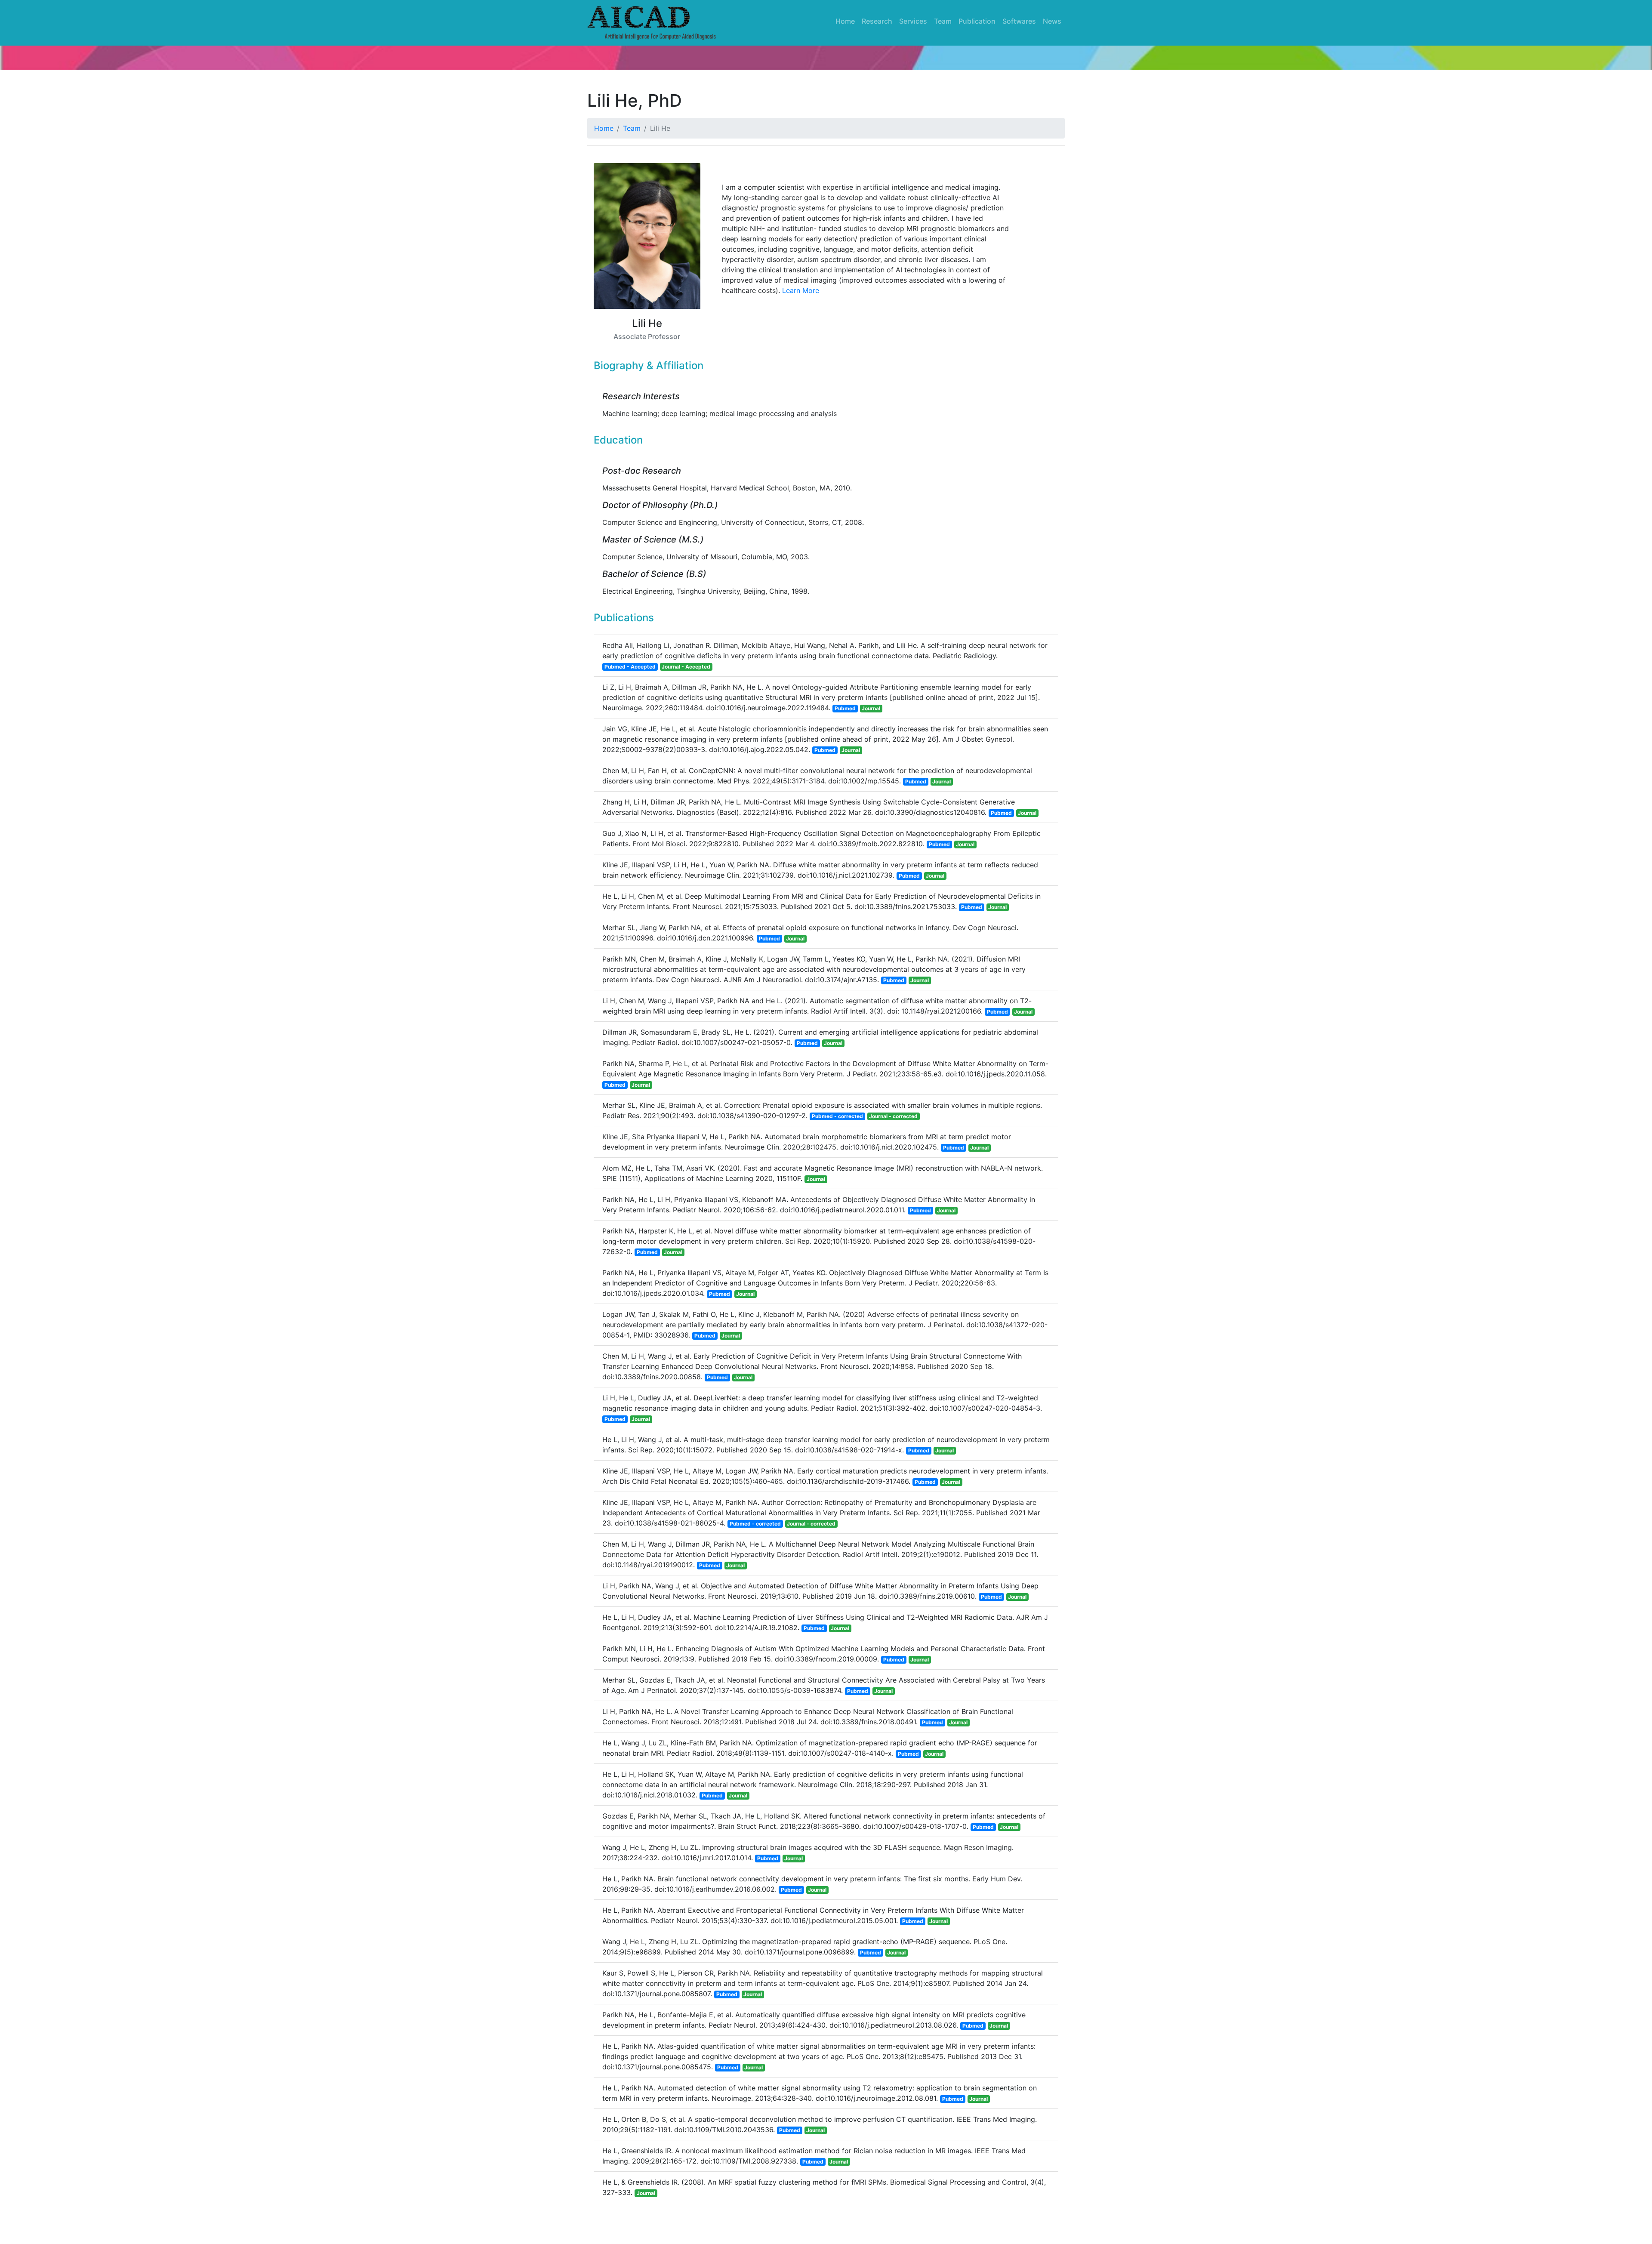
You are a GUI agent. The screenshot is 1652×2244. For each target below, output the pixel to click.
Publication (977, 21)
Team (943, 21)
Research (877, 21)
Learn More (801, 290)
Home (845, 21)
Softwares (1019, 21)
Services (913, 21)
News (1052, 21)
